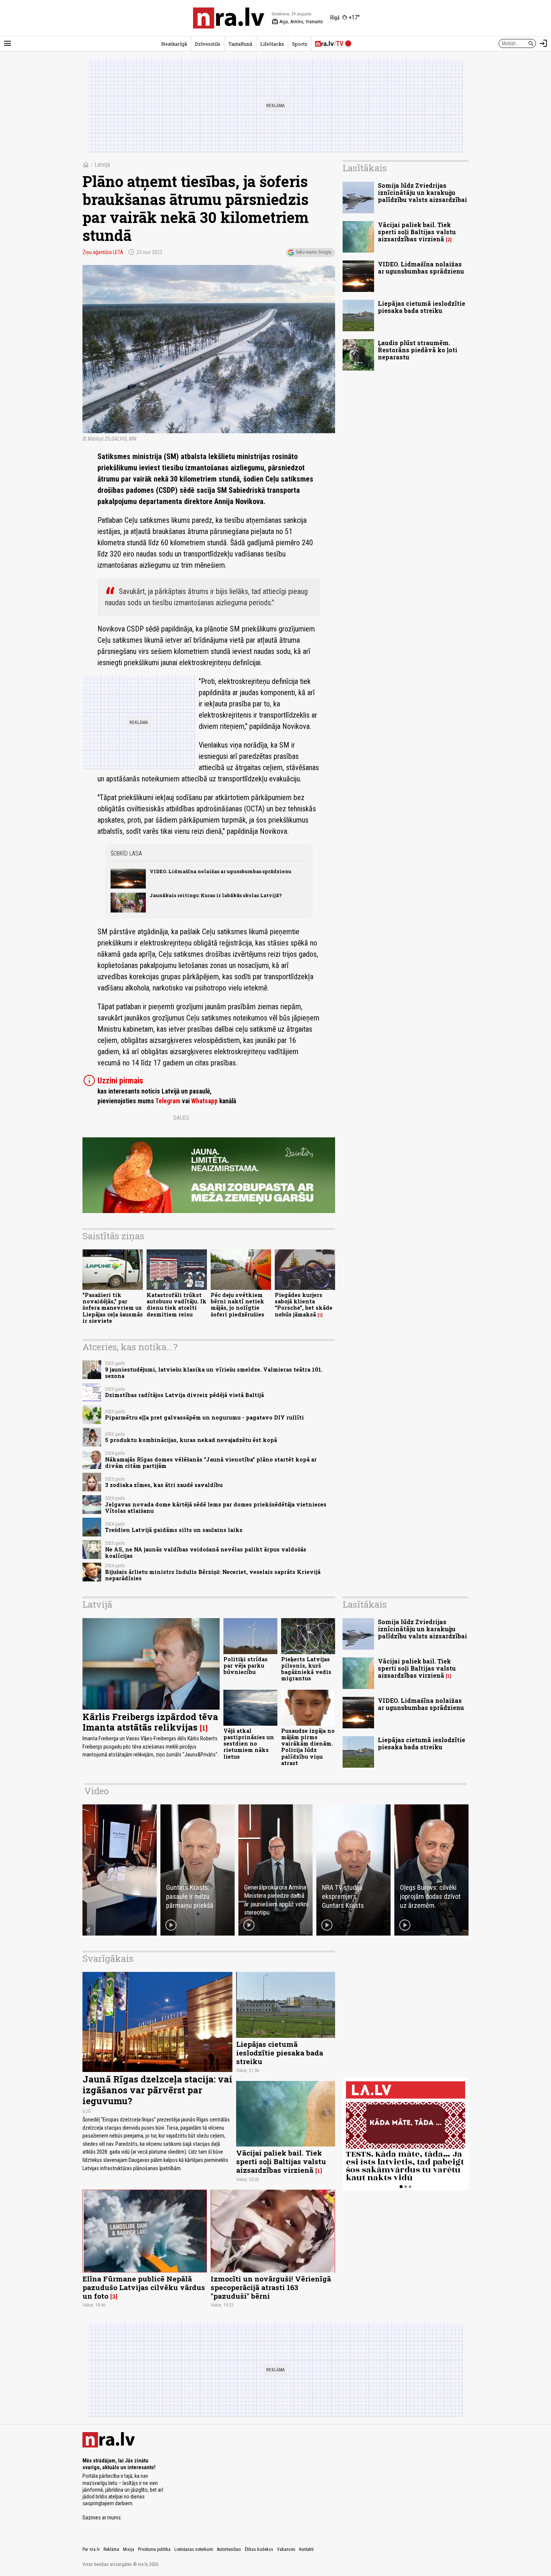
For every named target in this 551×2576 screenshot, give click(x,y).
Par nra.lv (91, 2549)
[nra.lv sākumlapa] (229, 18)
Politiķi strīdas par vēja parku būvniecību (246, 1666)
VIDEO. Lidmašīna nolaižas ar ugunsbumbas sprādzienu (220, 871)
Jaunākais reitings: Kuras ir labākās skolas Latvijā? (216, 895)
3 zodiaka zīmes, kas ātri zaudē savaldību (164, 1485)
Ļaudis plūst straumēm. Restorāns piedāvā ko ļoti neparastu (418, 350)
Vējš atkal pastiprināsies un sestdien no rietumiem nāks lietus (249, 1744)
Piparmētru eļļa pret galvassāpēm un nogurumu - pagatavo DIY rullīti (204, 1417)
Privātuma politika (154, 2549)
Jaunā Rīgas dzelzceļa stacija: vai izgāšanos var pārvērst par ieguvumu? (157, 2090)
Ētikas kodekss (259, 2549)
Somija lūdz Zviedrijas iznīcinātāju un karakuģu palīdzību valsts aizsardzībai (422, 192)
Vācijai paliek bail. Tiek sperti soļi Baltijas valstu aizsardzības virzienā (417, 232)
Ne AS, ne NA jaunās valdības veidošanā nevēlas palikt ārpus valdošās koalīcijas (206, 1553)
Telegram (168, 1101)
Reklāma (111, 2549)
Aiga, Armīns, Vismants (297, 22)
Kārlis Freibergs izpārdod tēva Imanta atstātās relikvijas (150, 1722)
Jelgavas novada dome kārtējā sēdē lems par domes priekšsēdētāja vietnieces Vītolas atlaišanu (216, 1508)
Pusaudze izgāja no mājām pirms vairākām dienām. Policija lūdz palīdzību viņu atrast (308, 1747)
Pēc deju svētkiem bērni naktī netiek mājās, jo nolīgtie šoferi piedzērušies (237, 1305)
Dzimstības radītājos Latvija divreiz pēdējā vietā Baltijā (184, 1395)
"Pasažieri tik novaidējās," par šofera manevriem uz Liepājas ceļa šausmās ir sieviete (113, 1308)
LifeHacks (272, 44)
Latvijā (102, 165)
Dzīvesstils (208, 44)
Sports (300, 44)
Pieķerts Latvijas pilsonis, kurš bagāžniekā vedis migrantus (306, 1669)
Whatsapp (204, 1101)
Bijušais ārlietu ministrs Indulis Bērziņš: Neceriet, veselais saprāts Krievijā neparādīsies (213, 1575)
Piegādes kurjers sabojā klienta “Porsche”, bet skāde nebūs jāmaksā (304, 1305)
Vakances (286, 2549)
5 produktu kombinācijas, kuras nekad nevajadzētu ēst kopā (191, 1440)
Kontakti (306, 2549)
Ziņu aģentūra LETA (103, 252)
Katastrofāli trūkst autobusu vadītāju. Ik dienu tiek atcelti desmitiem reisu (177, 1305)
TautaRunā (240, 44)
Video (97, 1791)
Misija (129, 2549)
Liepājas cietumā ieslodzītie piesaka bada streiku (421, 307)
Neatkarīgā (174, 44)
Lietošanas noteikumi (194, 2549)
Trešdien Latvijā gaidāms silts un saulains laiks (174, 1530)
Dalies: (182, 1118)
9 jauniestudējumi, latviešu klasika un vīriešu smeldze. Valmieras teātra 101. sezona (214, 1373)
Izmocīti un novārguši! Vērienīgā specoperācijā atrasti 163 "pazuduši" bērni (271, 2287)
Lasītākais (365, 168)
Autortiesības (229, 2549)
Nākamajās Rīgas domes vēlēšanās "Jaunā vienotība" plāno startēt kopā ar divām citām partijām (211, 1463)
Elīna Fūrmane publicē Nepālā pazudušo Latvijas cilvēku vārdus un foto (144, 2287)
